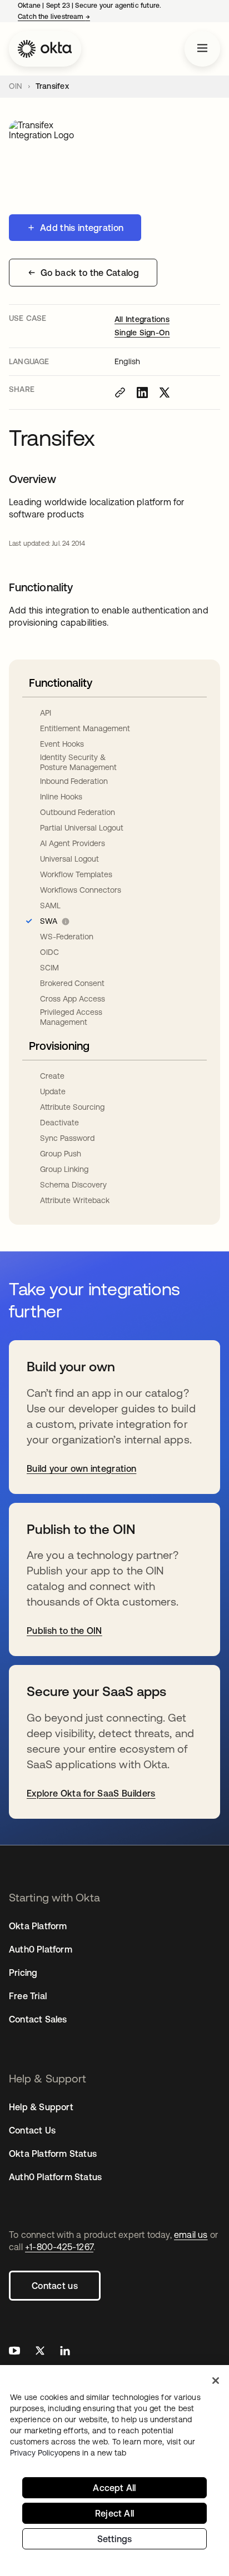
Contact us (55, 2286)
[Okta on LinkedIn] (65, 2352)
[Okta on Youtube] (14, 2352)
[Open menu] (202, 49)
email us (191, 2235)
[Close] (216, 2381)
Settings (115, 2539)
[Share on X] (165, 393)
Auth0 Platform (41, 1949)
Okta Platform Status (53, 2154)
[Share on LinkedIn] (142, 393)
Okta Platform (38, 1926)
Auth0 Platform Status (55, 2177)
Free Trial (28, 1996)
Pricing (23, 1973)
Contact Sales (38, 2019)
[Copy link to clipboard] (120, 393)
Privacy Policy (68, 2453)
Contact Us (32, 2130)
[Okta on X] (40, 2352)
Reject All (114, 2513)
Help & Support (41, 2107)
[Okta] (45, 49)
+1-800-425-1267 (59, 2247)
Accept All (114, 2488)
